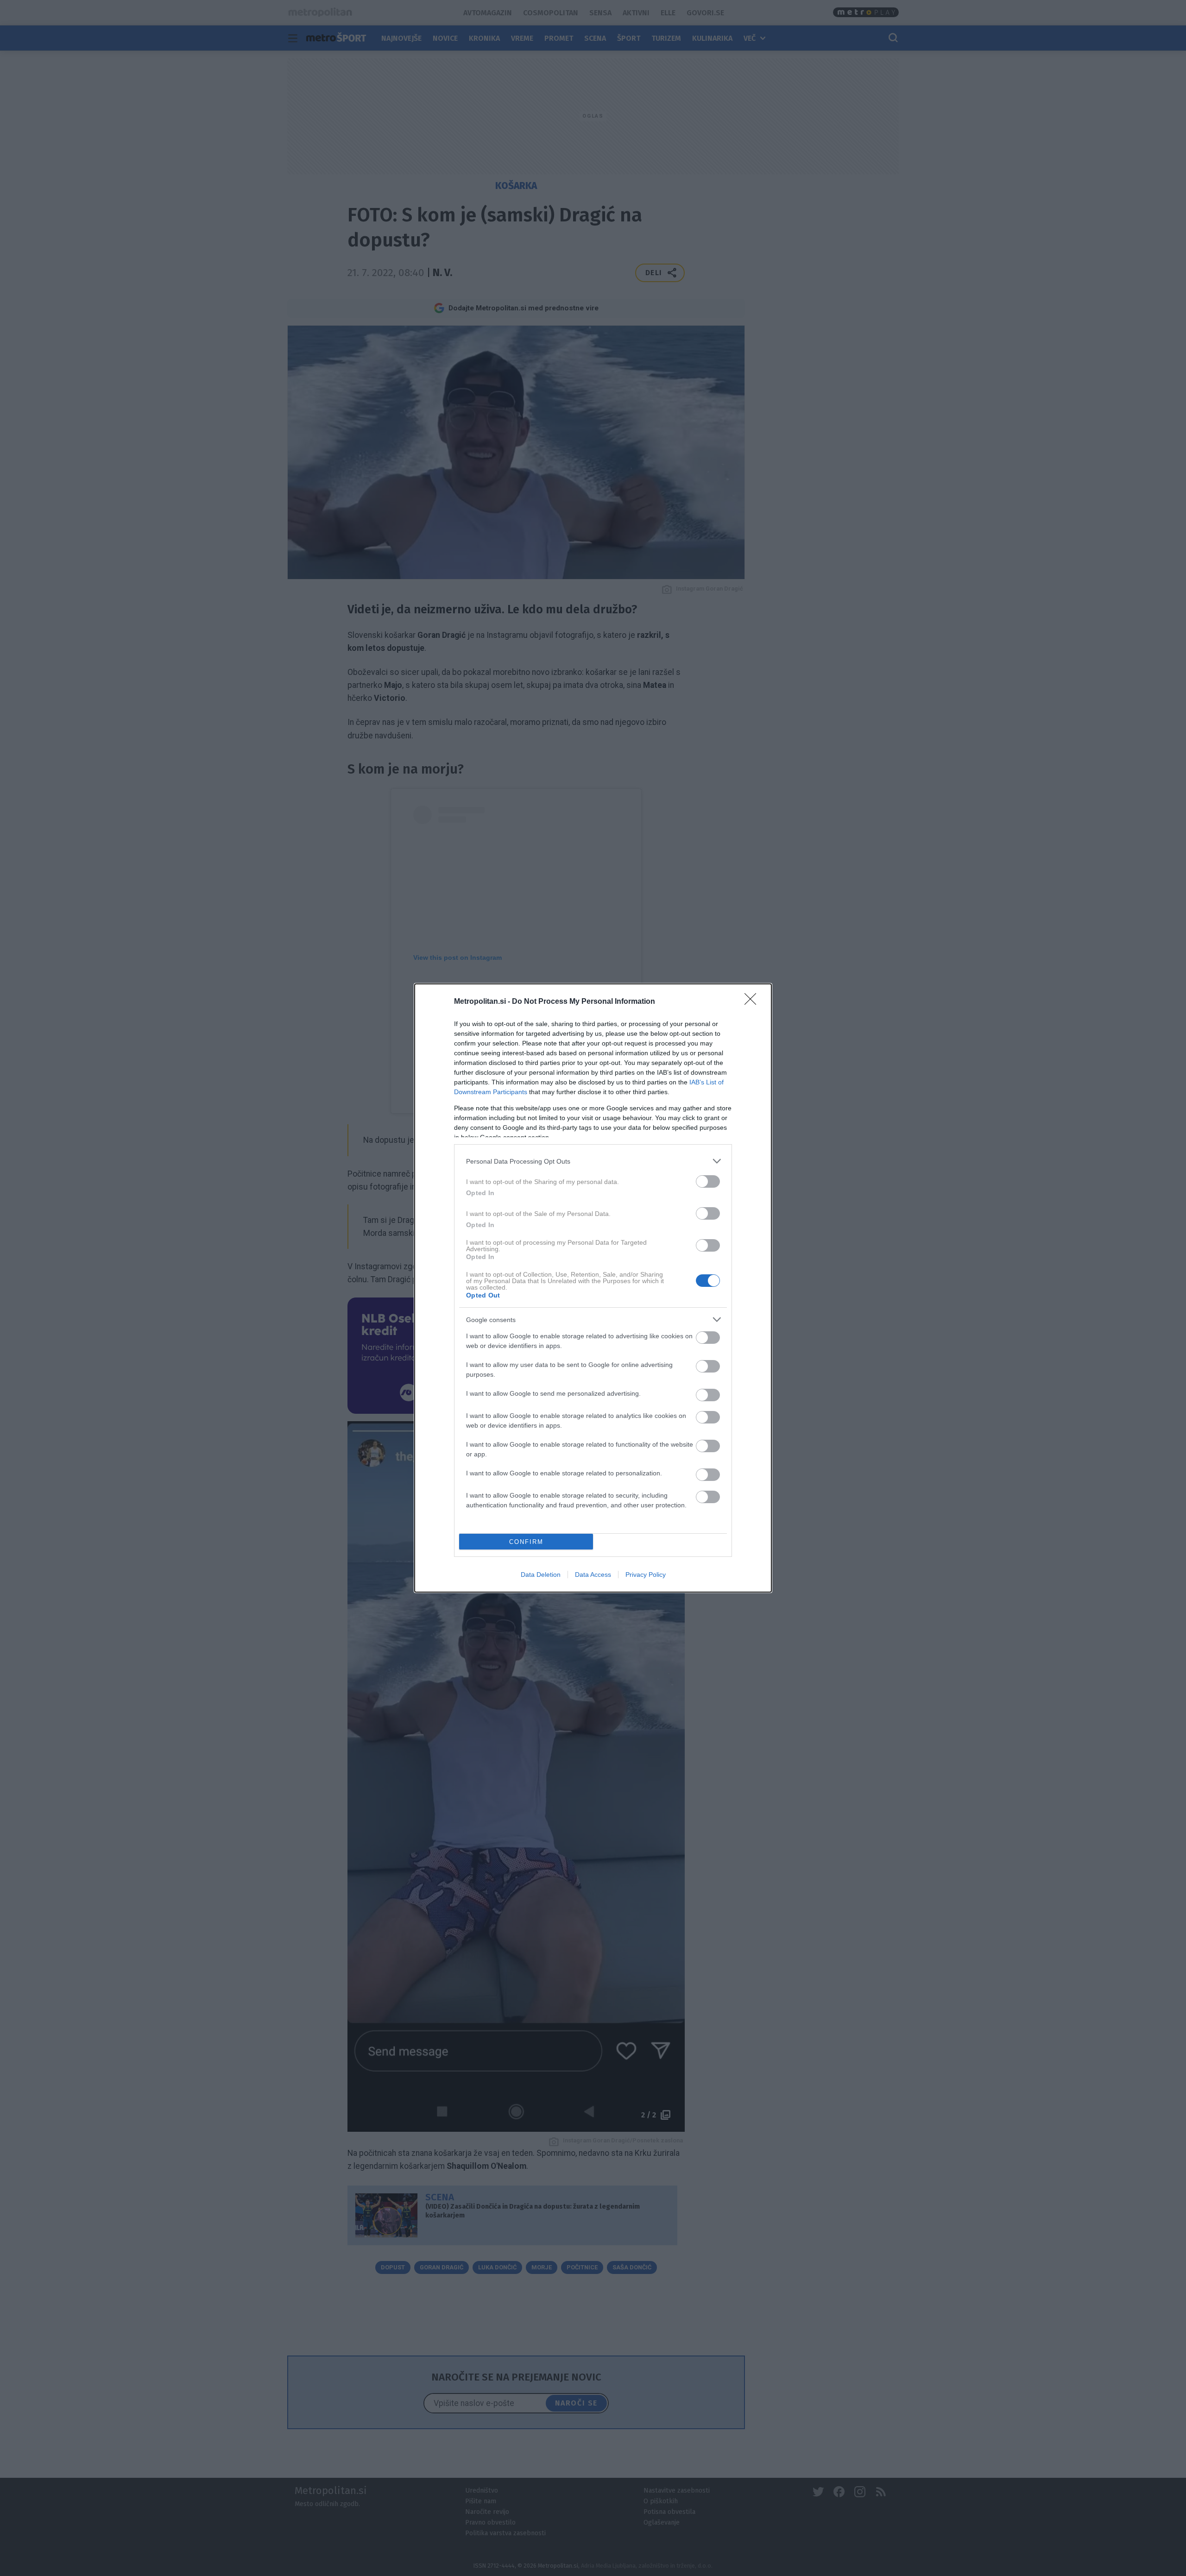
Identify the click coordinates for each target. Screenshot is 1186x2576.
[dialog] (593, 1288)
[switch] (708, 1181)
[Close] (753, 1002)
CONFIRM (526, 1542)
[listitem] (593, 1161)
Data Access (593, 1575)
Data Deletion (541, 1575)
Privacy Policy (646, 1575)
